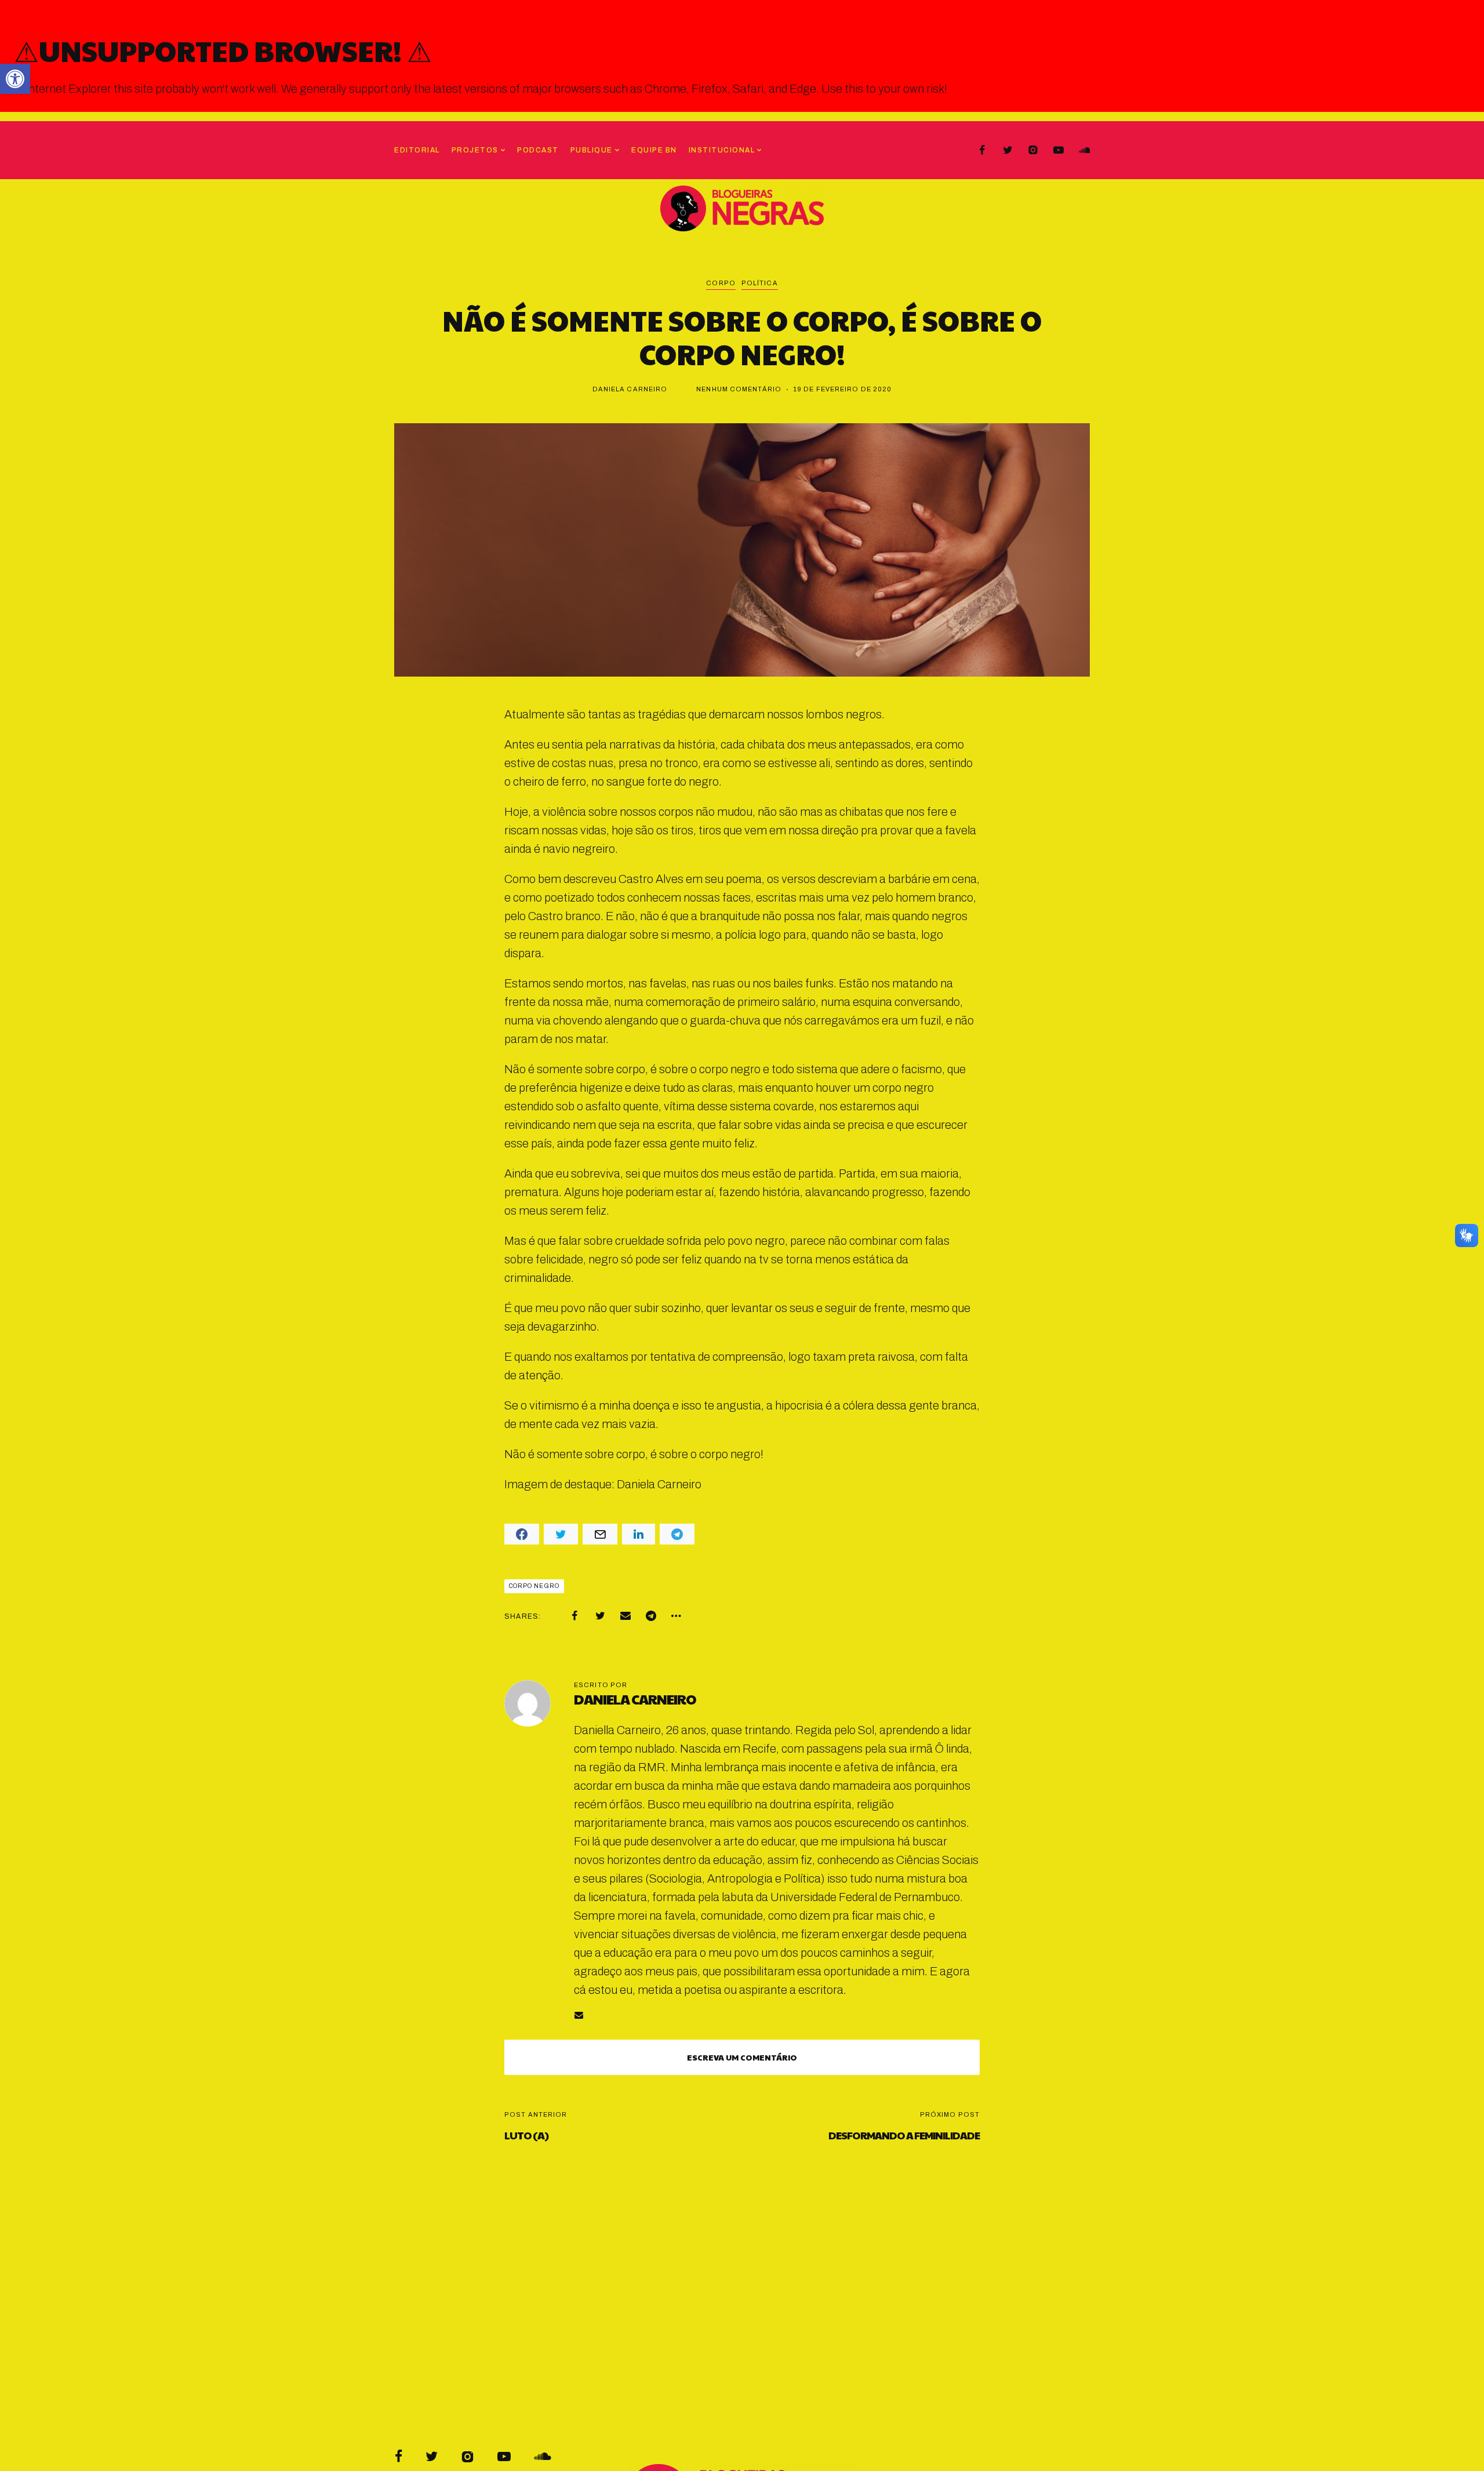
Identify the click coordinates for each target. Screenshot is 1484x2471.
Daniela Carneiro (630, 389)
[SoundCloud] (1084, 150)
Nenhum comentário (739, 389)
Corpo (721, 283)
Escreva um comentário (742, 2057)
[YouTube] (1059, 150)
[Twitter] (1007, 150)
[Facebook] (982, 150)
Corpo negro (534, 1586)
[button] (15, 79)
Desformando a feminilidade (904, 2135)
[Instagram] (1033, 150)
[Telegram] (651, 1616)
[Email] (625, 1616)
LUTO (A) (526, 2135)
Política (760, 283)
